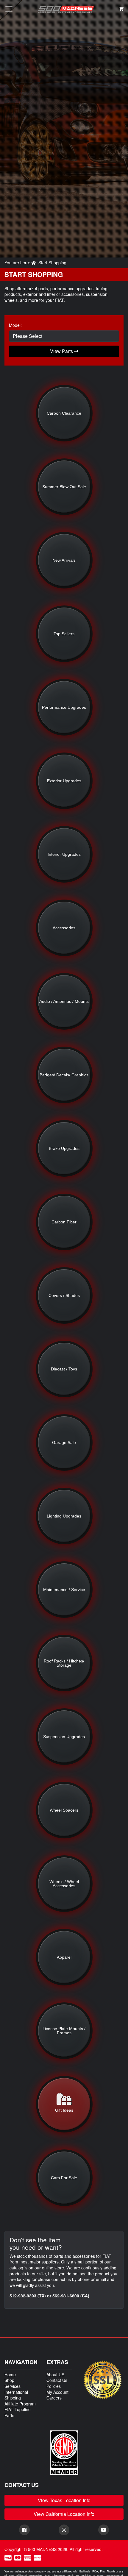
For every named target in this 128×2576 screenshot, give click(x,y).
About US (55, 2374)
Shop (9, 2380)
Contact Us (57, 2380)
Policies (54, 2386)
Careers (54, 2398)
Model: (15, 325)
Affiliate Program (20, 2404)
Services (13, 2386)
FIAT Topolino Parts (18, 2412)
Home (10, 2374)
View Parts (62, 351)
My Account (57, 2392)
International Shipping (16, 2395)
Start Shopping (52, 263)
